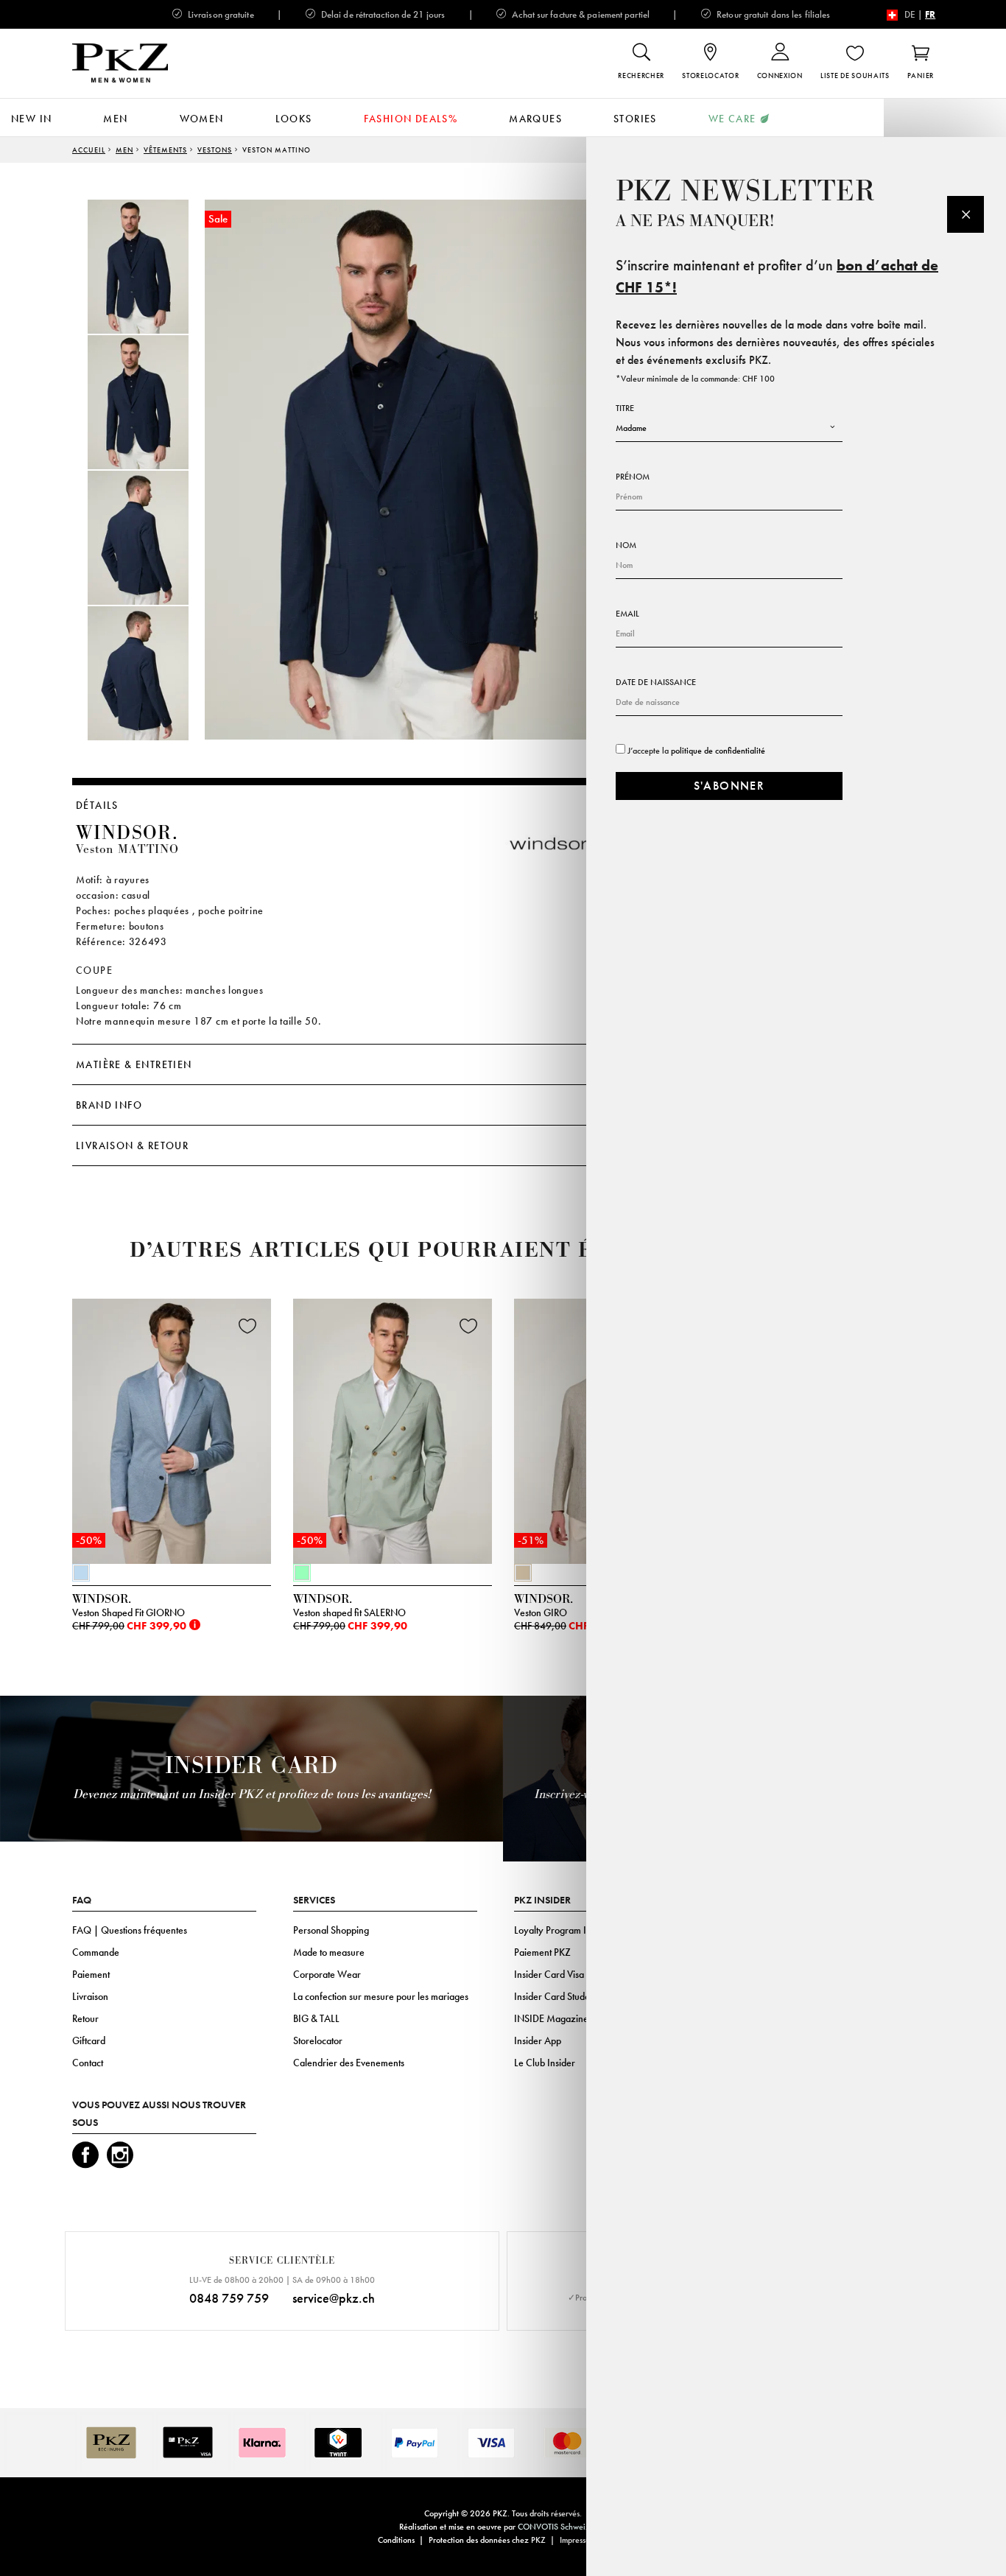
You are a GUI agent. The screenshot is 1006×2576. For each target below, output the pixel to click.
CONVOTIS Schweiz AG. (562, 2527)
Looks (294, 119)
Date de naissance (656, 682)
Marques (535, 119)
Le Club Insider (545, 2063)
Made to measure (329, 1952)
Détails (97, 805)
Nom (626, 545)
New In (31, 119)
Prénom (633, 477)
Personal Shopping (331, 1930)
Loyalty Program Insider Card (574, 1930)
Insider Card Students (557, 1996)
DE (910, 14)
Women (202, 119)
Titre (625, 408)
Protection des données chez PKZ (487, 2540)
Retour (85, 2018)
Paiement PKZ (542, 1952)
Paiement (91, 1974)
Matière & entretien (134, 1064)
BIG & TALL (316, 2018)
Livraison (90, 1996)
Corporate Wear (327, 1974)
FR (930, 14)
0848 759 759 (229, 2298)
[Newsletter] (965, 214)
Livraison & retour (132, 1145)
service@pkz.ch (334, 2298)
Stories (635, 119)
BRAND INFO (109, 1105)
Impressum (578, 2540)
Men (115, 119)
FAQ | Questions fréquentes (130, 1930)
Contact (88, 2063)
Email (627, 614)
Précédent (35, 1435)
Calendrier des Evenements (349, 2063)
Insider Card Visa (549, 1974)
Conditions (396, 2540)
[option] (153, 267)
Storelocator (318, 2040)
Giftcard (89, 2040)
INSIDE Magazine (551, 2018)
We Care (732, 119)
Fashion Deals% (411, 119)
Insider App (538, 2040)
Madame (631, 428)
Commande (96, 1952)
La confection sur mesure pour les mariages (381, 1996)
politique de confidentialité (718, 751)
